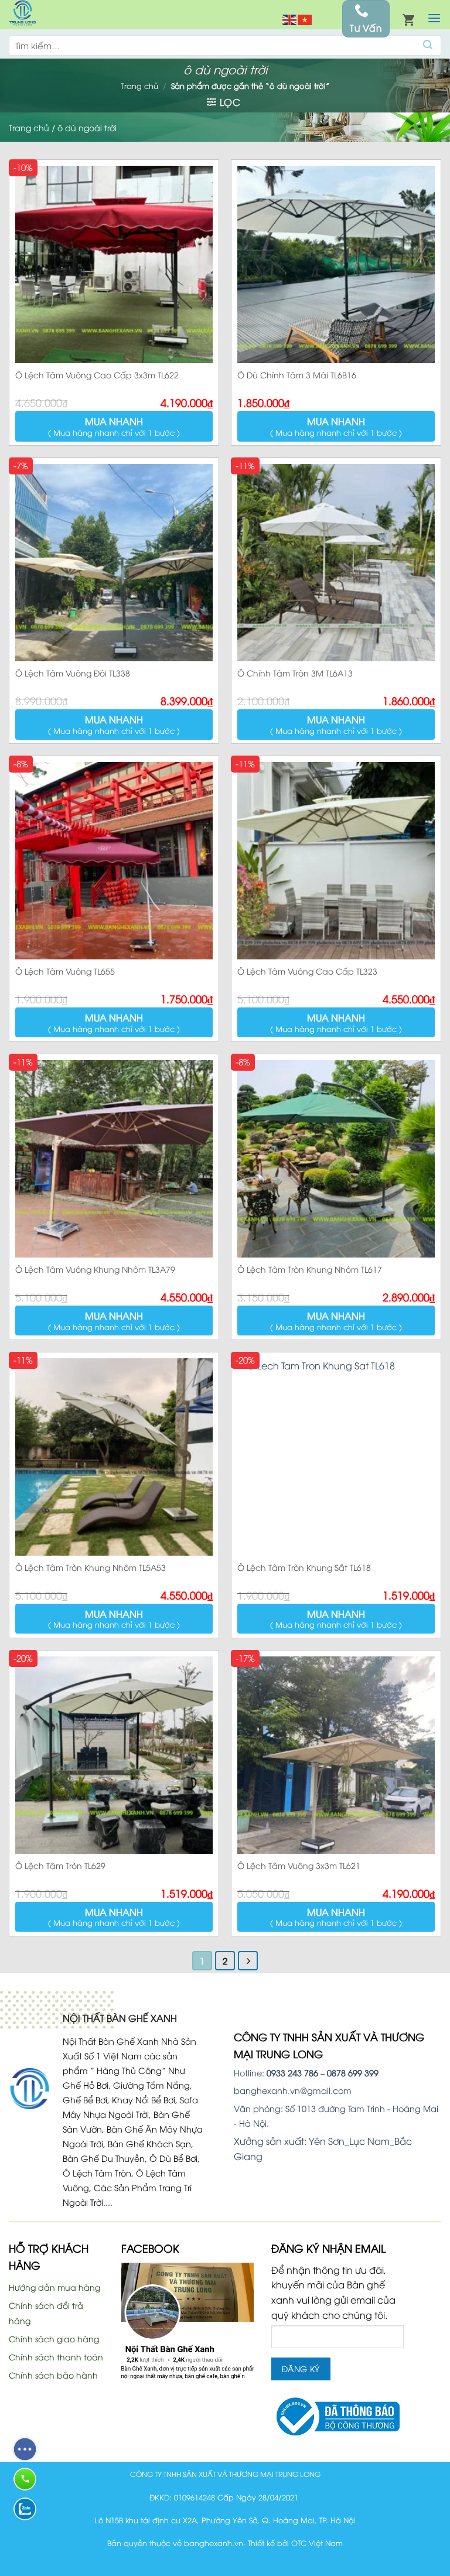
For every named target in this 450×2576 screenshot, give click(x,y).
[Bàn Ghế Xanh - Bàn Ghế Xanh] (22, 15)
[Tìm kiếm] (428, 45)
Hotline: (276, 2073)
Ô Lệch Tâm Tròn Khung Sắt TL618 (304, 1567)
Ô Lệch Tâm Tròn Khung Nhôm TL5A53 (91, 1567)
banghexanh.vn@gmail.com (293, 2090)
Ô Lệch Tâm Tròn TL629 (60, 1865)
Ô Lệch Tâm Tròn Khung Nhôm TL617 (310, 1269)
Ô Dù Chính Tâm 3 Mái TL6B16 (297, 375)
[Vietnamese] (305, 19)
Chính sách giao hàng (54, 2338)
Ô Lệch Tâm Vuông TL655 (65, 971)
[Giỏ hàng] (408, 19)
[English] (290, 19)
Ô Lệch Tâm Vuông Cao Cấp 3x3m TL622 (97, 375)
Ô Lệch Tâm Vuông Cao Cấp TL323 (307, 971)
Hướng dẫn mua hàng (54, 2287)
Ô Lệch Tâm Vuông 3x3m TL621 (299, 1865)
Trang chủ (139, 86)
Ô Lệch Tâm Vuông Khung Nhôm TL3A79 (95, 1269)
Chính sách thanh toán (56, 2357)
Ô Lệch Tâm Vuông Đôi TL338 (73, 673)
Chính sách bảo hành (53, 2375)
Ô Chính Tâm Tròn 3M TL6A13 (295, 673)
